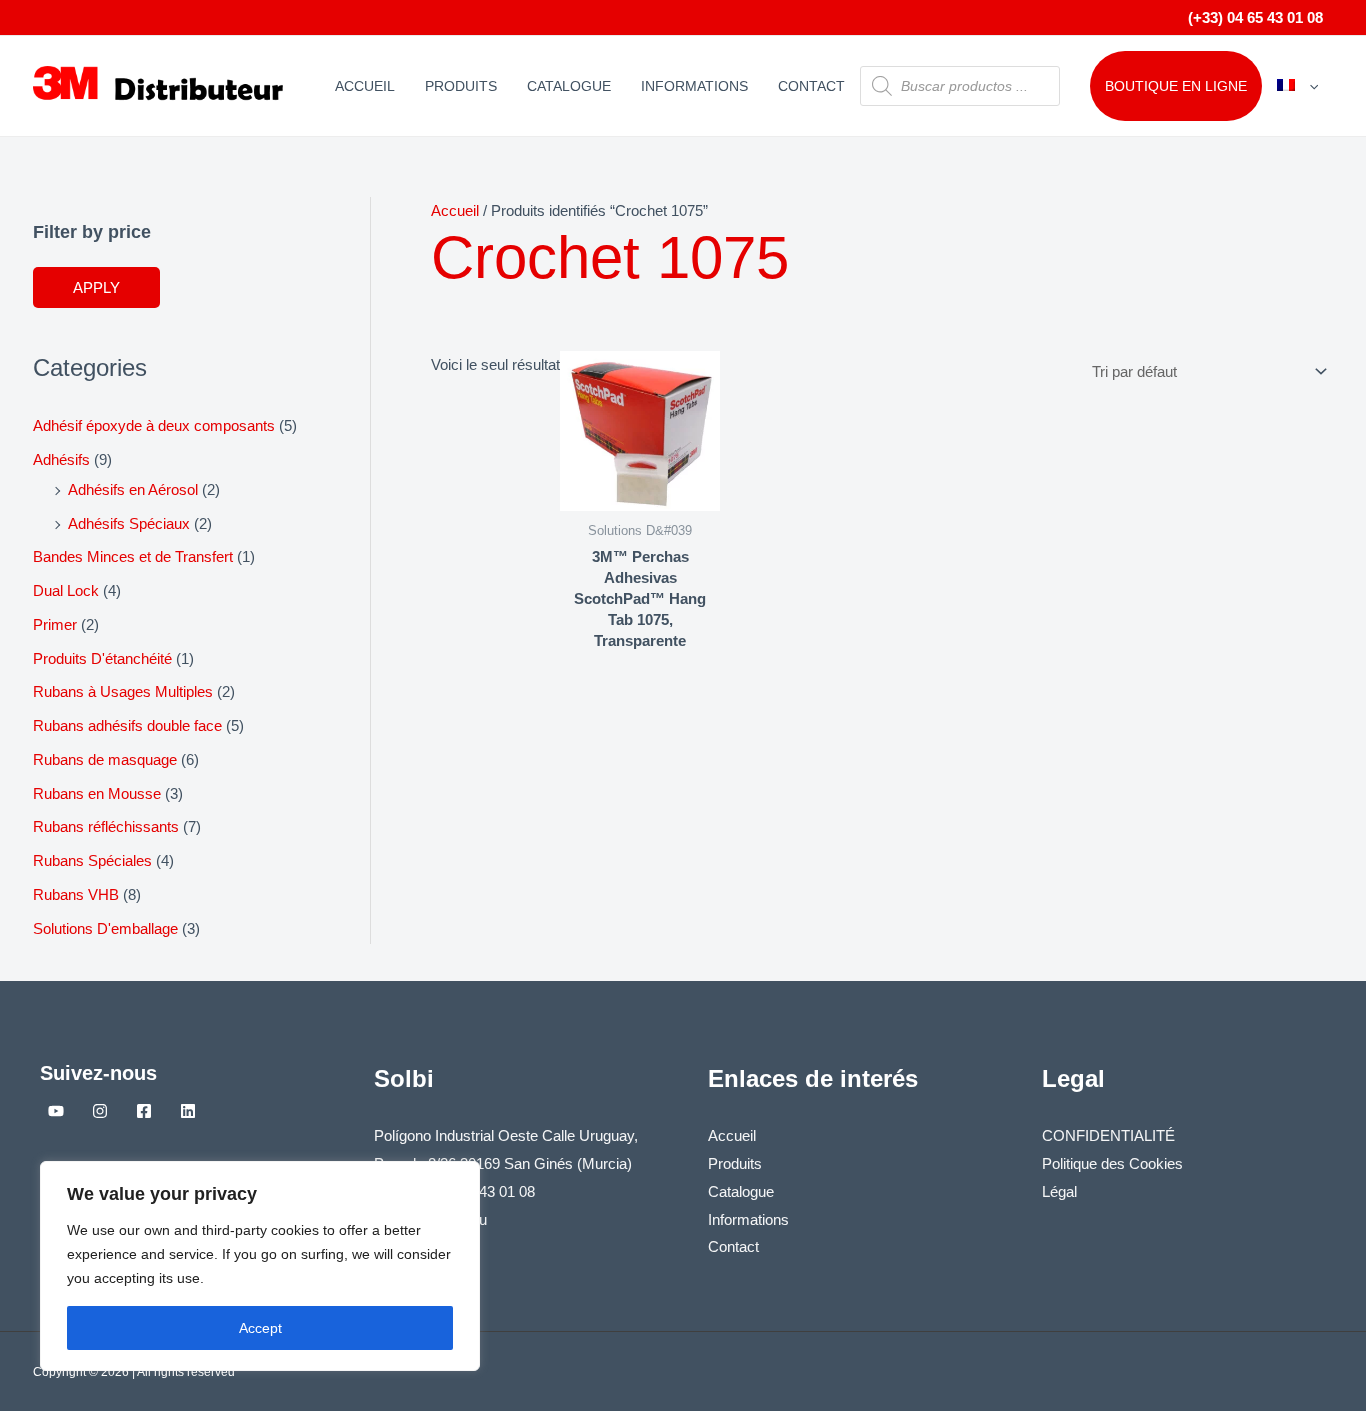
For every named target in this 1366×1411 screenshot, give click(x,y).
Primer (55, 624)
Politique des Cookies (1112, 1163)
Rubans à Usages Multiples (123, 691)
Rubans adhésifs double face (127, 725)
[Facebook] (144, 1111)
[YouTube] (56, 1111)
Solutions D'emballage (105, 928)
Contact (811, 86)
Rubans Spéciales (92, 860)
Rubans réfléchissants (106, 826)
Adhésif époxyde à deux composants (154, 425)
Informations (694, 86)
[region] (260, 1266)
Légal (1059, 1191)
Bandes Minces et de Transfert (133, 556)
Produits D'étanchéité (102, 658)
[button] (1309, 86)
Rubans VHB (76, 894)
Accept (260, 1328)
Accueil (365, 86)
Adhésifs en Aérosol (133, 489)
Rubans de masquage (105, 759)
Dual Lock (66, 590)
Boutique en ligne (1176, 86)
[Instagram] (100, 1111)
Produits (461, 86)
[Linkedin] (188, 1111)
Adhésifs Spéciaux (129, 523)
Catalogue (569, 86)
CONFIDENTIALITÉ (1108, 1135)
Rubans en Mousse (97, 793)
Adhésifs (61, 459)
